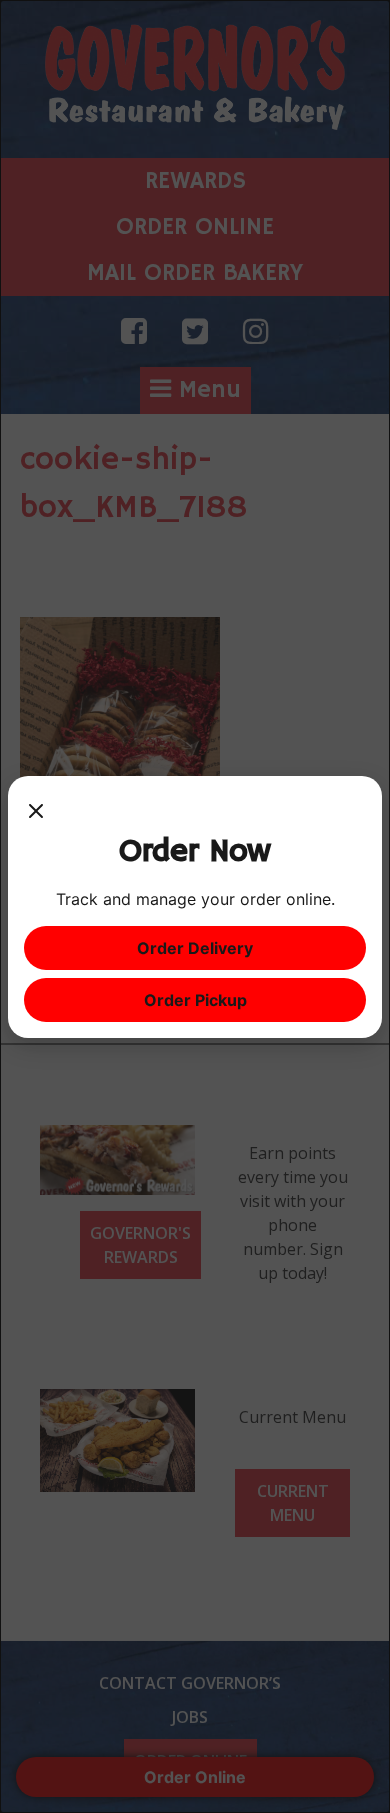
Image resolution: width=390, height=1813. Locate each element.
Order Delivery (195, 948)
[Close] (36, 812)
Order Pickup (195, 1000)
